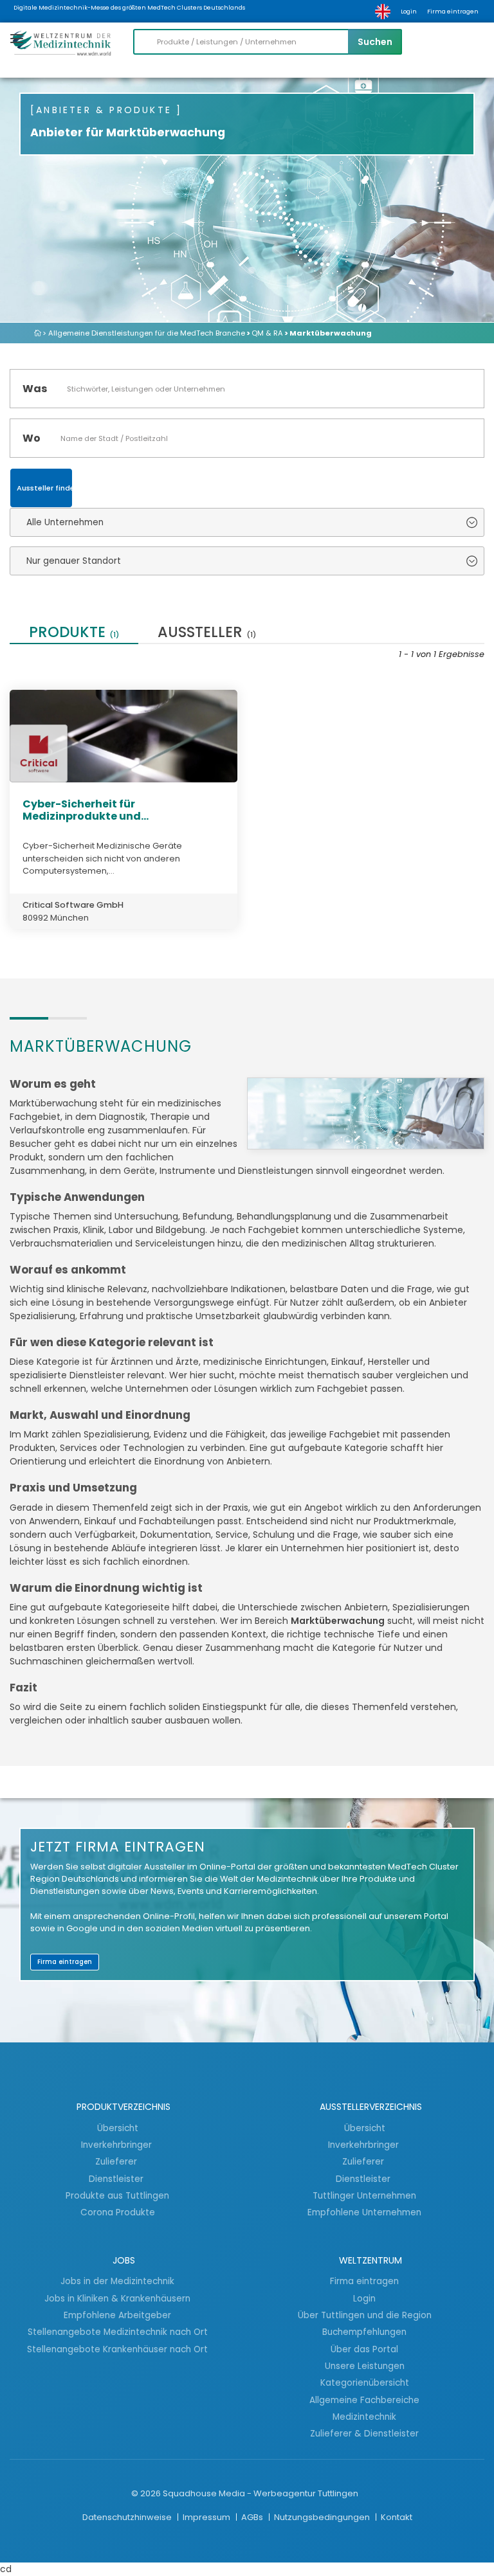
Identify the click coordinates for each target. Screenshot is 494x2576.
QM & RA (267, 333)
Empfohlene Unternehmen (364, 2212)
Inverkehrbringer (118, 2145)
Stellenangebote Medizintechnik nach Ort (118, 2332)
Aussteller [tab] (207, 634)
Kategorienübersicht (365, 2382)
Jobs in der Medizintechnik (117, 2281)
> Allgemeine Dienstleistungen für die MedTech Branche (144, 333)
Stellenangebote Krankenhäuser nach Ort (117, 2349)
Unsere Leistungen (365, 2366)
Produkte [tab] (74, 634)
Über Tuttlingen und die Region (365, 2315)
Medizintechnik (364, 2417)
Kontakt (397, 2517)
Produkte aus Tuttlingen (117, 2195)
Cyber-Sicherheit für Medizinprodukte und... (86, 810)
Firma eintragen (453, 12)
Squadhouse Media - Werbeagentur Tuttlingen (261, 2493)
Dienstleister (117, 2179)
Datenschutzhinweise (128, 2517)
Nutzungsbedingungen (323, 2517)
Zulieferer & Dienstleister (364, 2433)
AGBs (253, 2517)
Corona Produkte (118, 2212)
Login (409, 12)
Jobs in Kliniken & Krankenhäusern (117, 2298)
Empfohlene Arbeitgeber (117, 2315)
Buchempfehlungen (364, 2332)
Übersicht (118, 2128)
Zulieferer (117, 2161)
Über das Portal (364, 2349)
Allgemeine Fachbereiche (364, 2400)
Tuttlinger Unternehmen (364, 2195)
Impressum (207, 2517)
